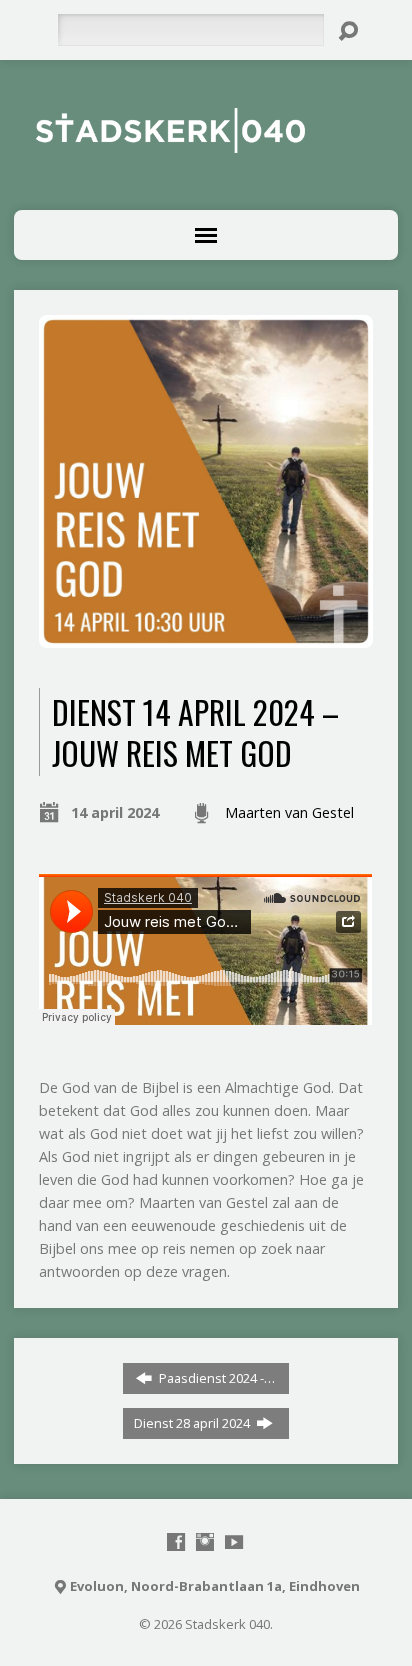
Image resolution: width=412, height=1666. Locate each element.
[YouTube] (234, 1542)
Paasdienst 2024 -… (215, 1378)
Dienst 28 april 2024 (193, 1423)
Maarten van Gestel (289, 812)
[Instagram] (205, 1542)
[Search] (348, 31)
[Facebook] (176, 1542)
